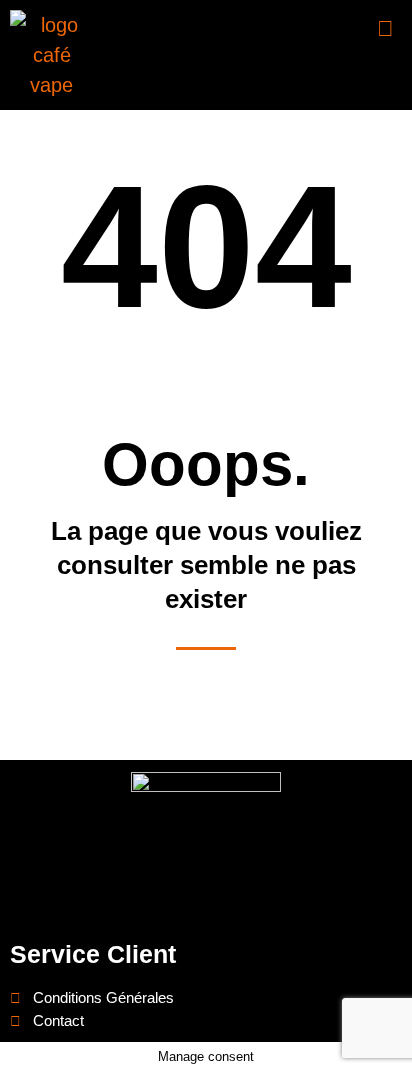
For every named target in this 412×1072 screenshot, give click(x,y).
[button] (386, 28)
